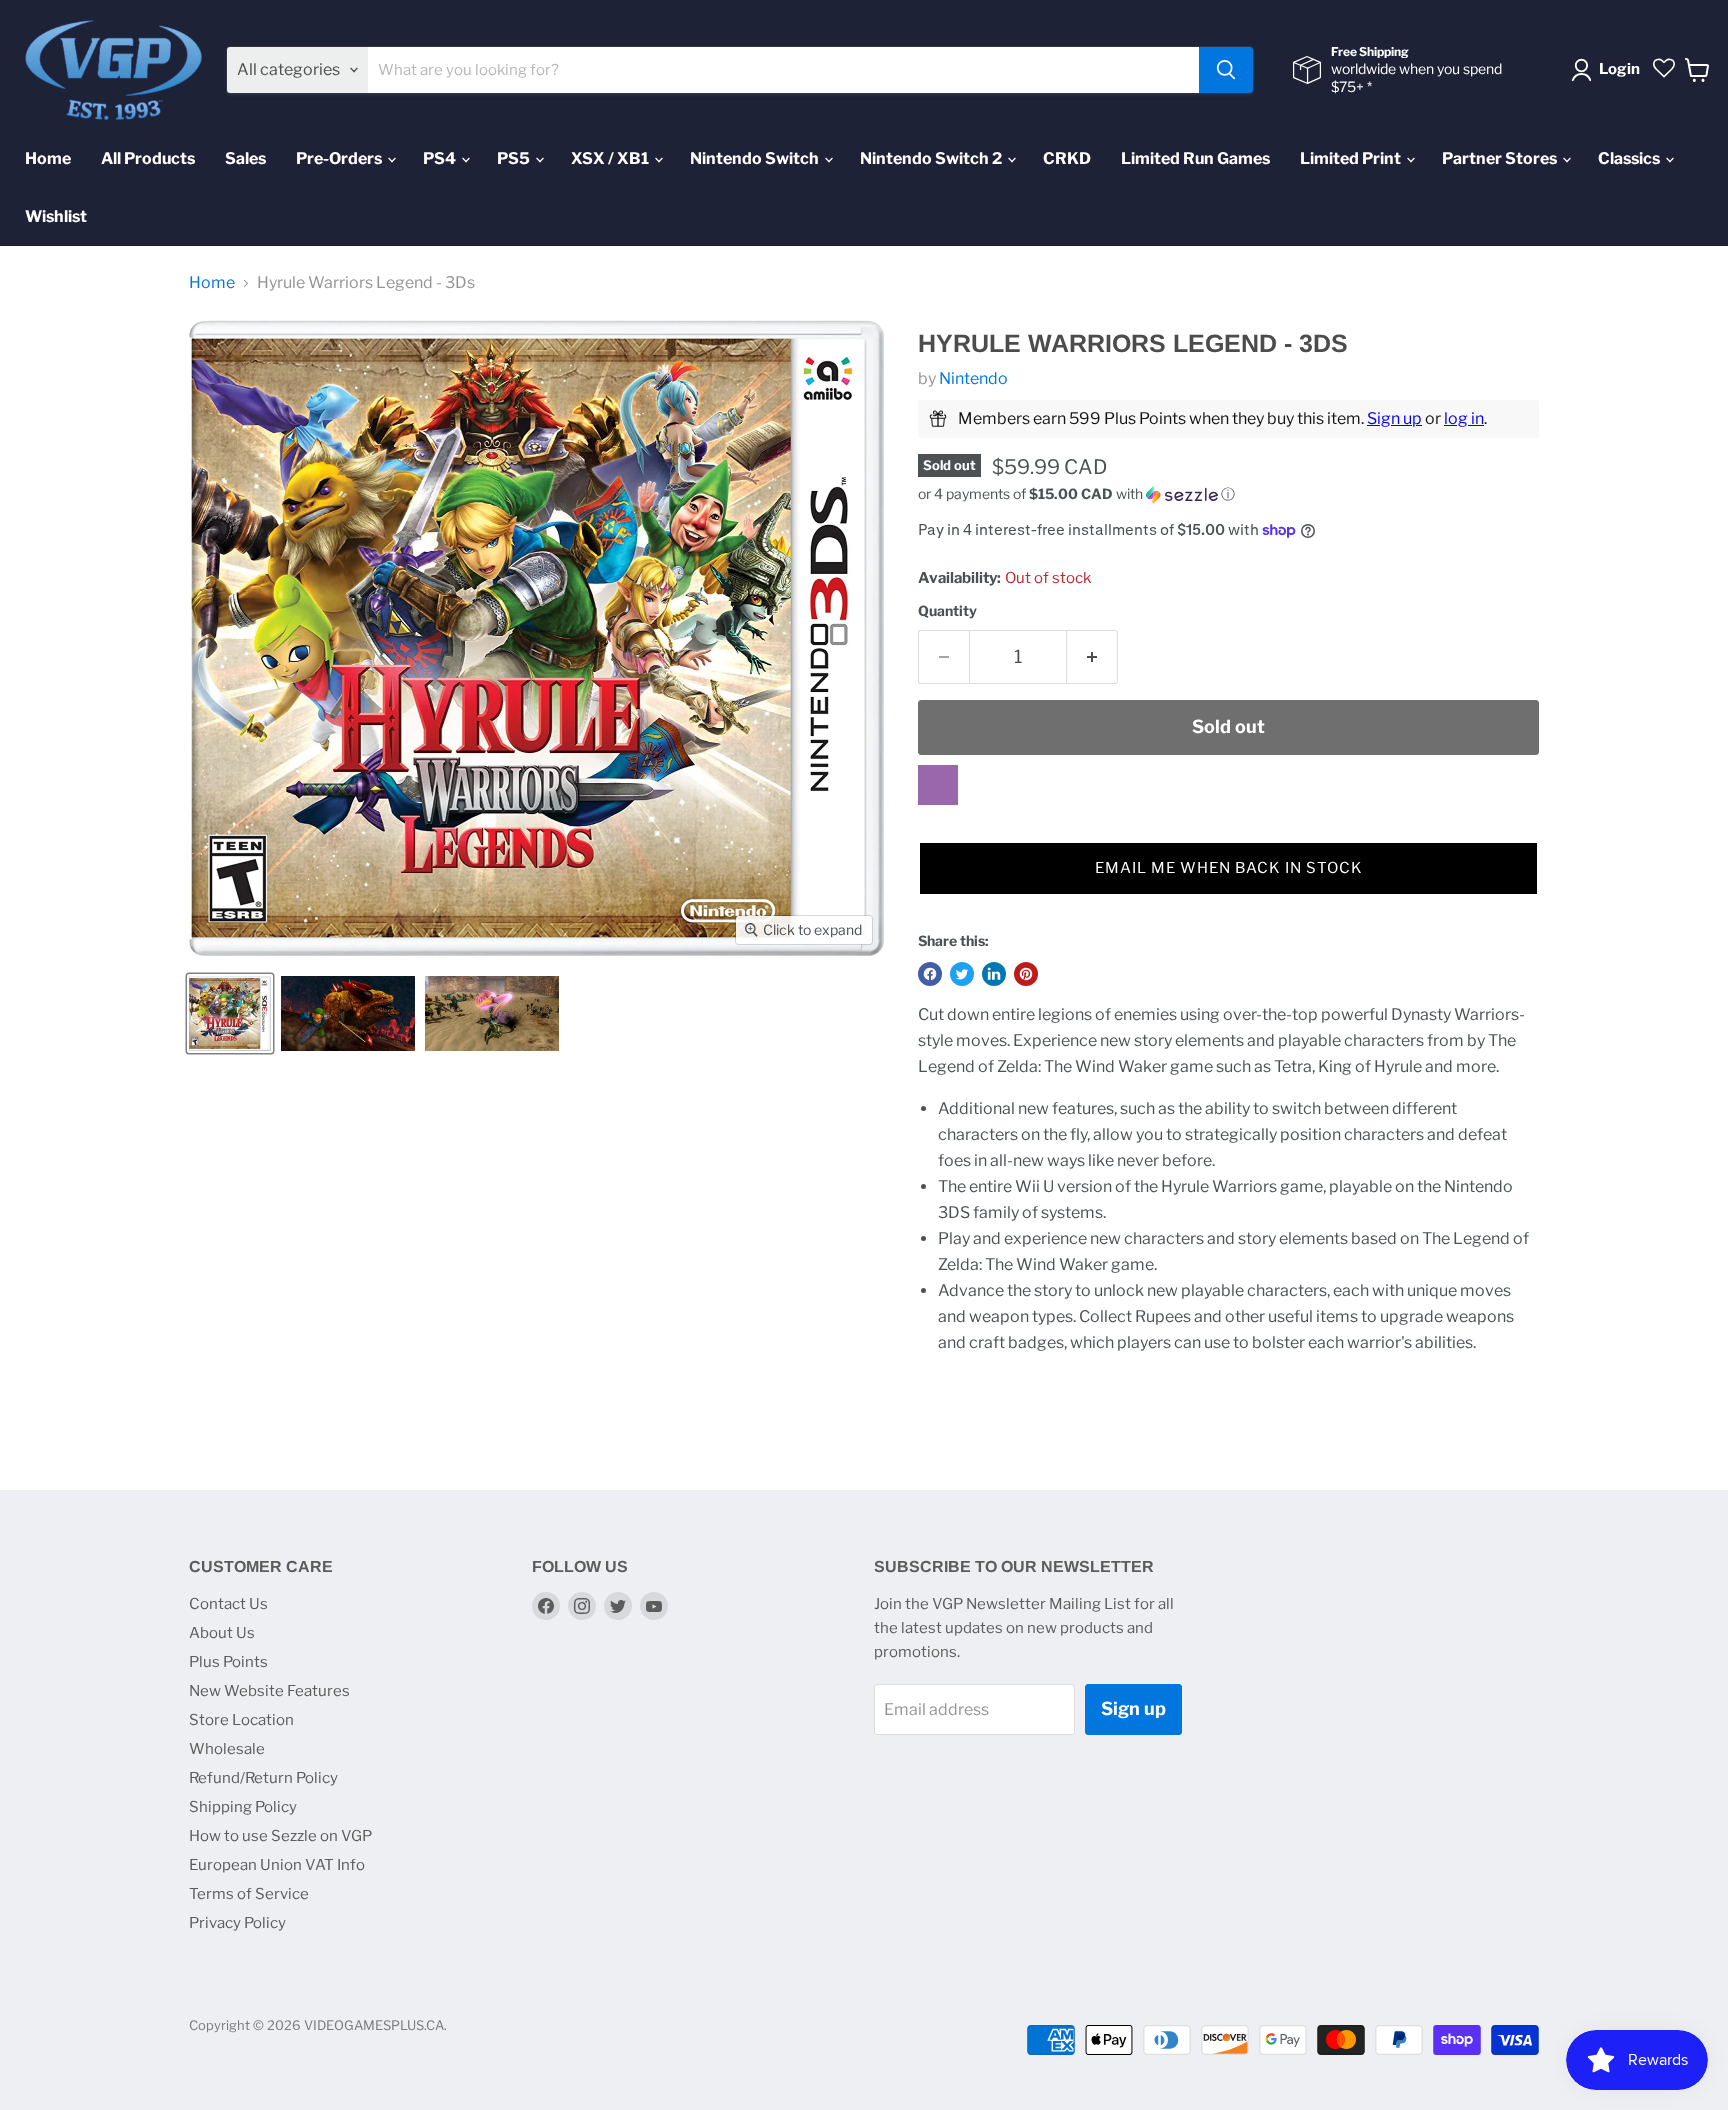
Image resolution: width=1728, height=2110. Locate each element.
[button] (1228, 494)
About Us (222, 1633)
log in (1464, 418)
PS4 (441, 158)
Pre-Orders (340, 158)
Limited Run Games (1195, 158)
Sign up (1394, 418)
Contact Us (228, 1604)
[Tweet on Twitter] (962, 974)
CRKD (1067, 158)
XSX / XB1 (611, 158)
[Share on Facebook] (930, 974)
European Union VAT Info (277, 1865)
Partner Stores (1501, 158)
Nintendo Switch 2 (932, 158)
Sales (245, 158)
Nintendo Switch (756, 158)
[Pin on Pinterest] (1026, 974)
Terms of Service (249, 1894)
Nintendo (973, 378)
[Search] (1226, 70)
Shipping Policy (243, 1807)
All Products (148, 158)
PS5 (515, 158)
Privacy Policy (237, 1923)
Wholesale (227, 1749)
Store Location (241, 1720)
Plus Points (228, 1662)
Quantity (947, 611)
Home (48, 158)
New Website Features (269, 1691)
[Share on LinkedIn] (994, 974)
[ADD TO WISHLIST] (938, 785)
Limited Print (1352, 158)
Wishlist (56, 216)
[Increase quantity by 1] (1092, 657)
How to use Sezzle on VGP (280, 1836)
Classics (1630, 158)
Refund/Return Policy (263, 1778)
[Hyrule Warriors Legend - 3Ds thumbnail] (230, 1013)
